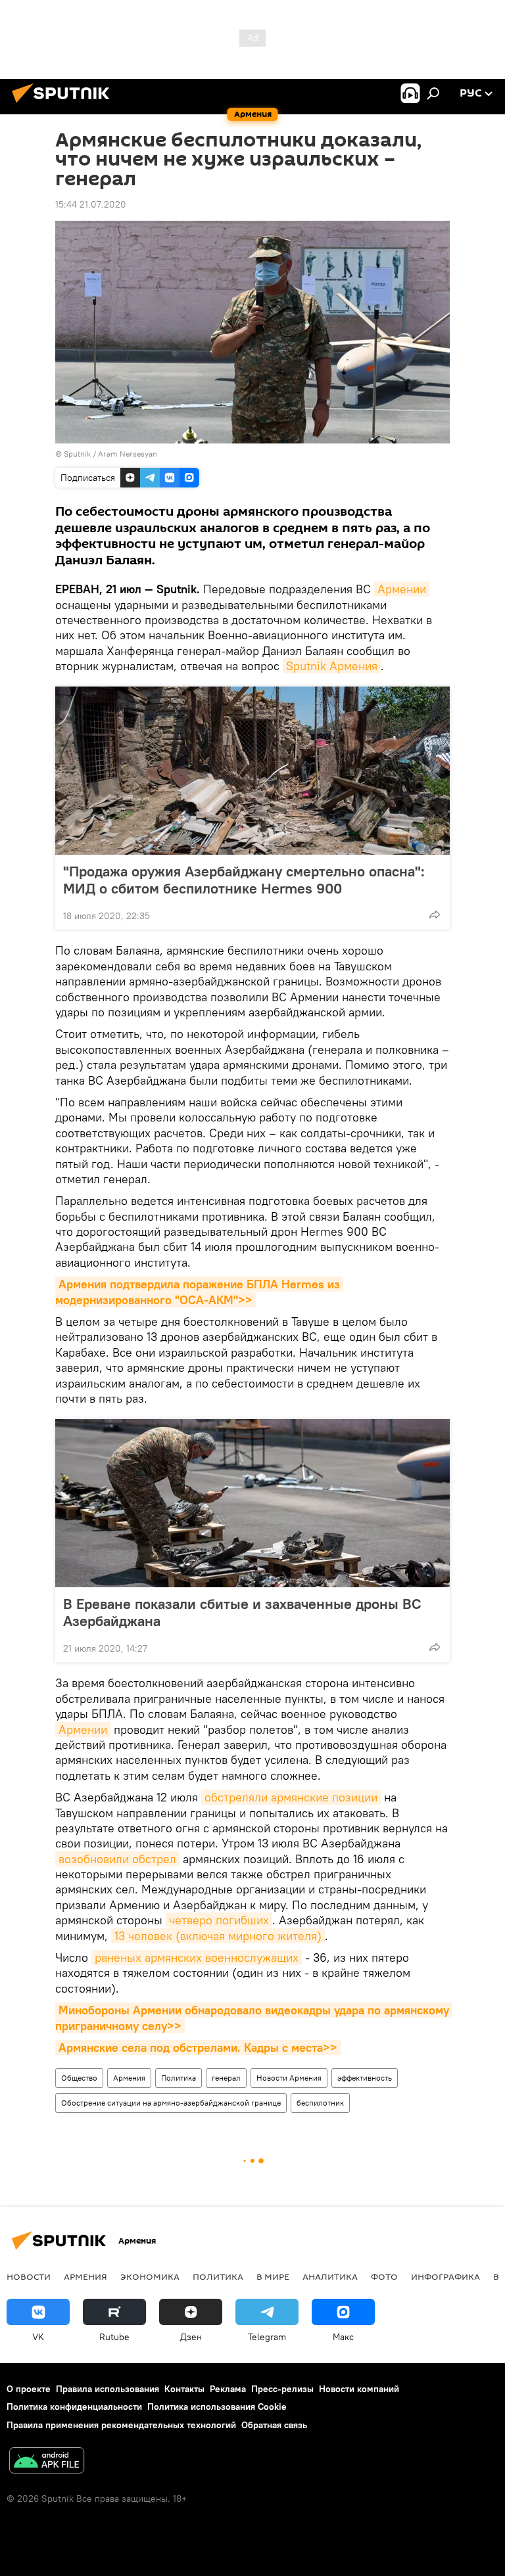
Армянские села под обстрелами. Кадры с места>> (198, 2047)
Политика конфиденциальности (74, 2407)
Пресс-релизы (282, 2389)
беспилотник (320, 2103)
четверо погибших (219, 1920)
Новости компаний (359, 2389)
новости (29, 2276)
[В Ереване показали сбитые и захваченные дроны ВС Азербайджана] (252, 1503)
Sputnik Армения (332, 666)
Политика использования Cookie (217, 2407)
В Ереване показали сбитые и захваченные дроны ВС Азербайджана (242, 1612)
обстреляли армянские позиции (291, 1797)
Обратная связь (274, 2425)
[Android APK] (47, 2462)
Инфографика (445, 2276)
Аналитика (330, 2276)
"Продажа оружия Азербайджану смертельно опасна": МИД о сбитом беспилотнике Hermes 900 (244, 880)
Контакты (184, 2389)
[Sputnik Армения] (64, 104)
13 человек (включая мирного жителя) (218, 1936)
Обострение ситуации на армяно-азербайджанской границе (171, 2103)
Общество (79, 2078)
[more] (435, 915)
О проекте (29, 2389)
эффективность (365, 2078)
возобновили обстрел (117, 1859)
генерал (226, 2078)
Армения (129, 2078)
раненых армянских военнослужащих (197, 1957)
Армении (402, 589)
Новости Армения (289, 2078)
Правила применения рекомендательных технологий (121, 2425)
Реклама (228, 2389)
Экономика (150, 2276)
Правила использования (108, 2389)
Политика (179, 2078)
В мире (273, 2276)
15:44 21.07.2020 (91, 204)
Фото (384, 2276)
